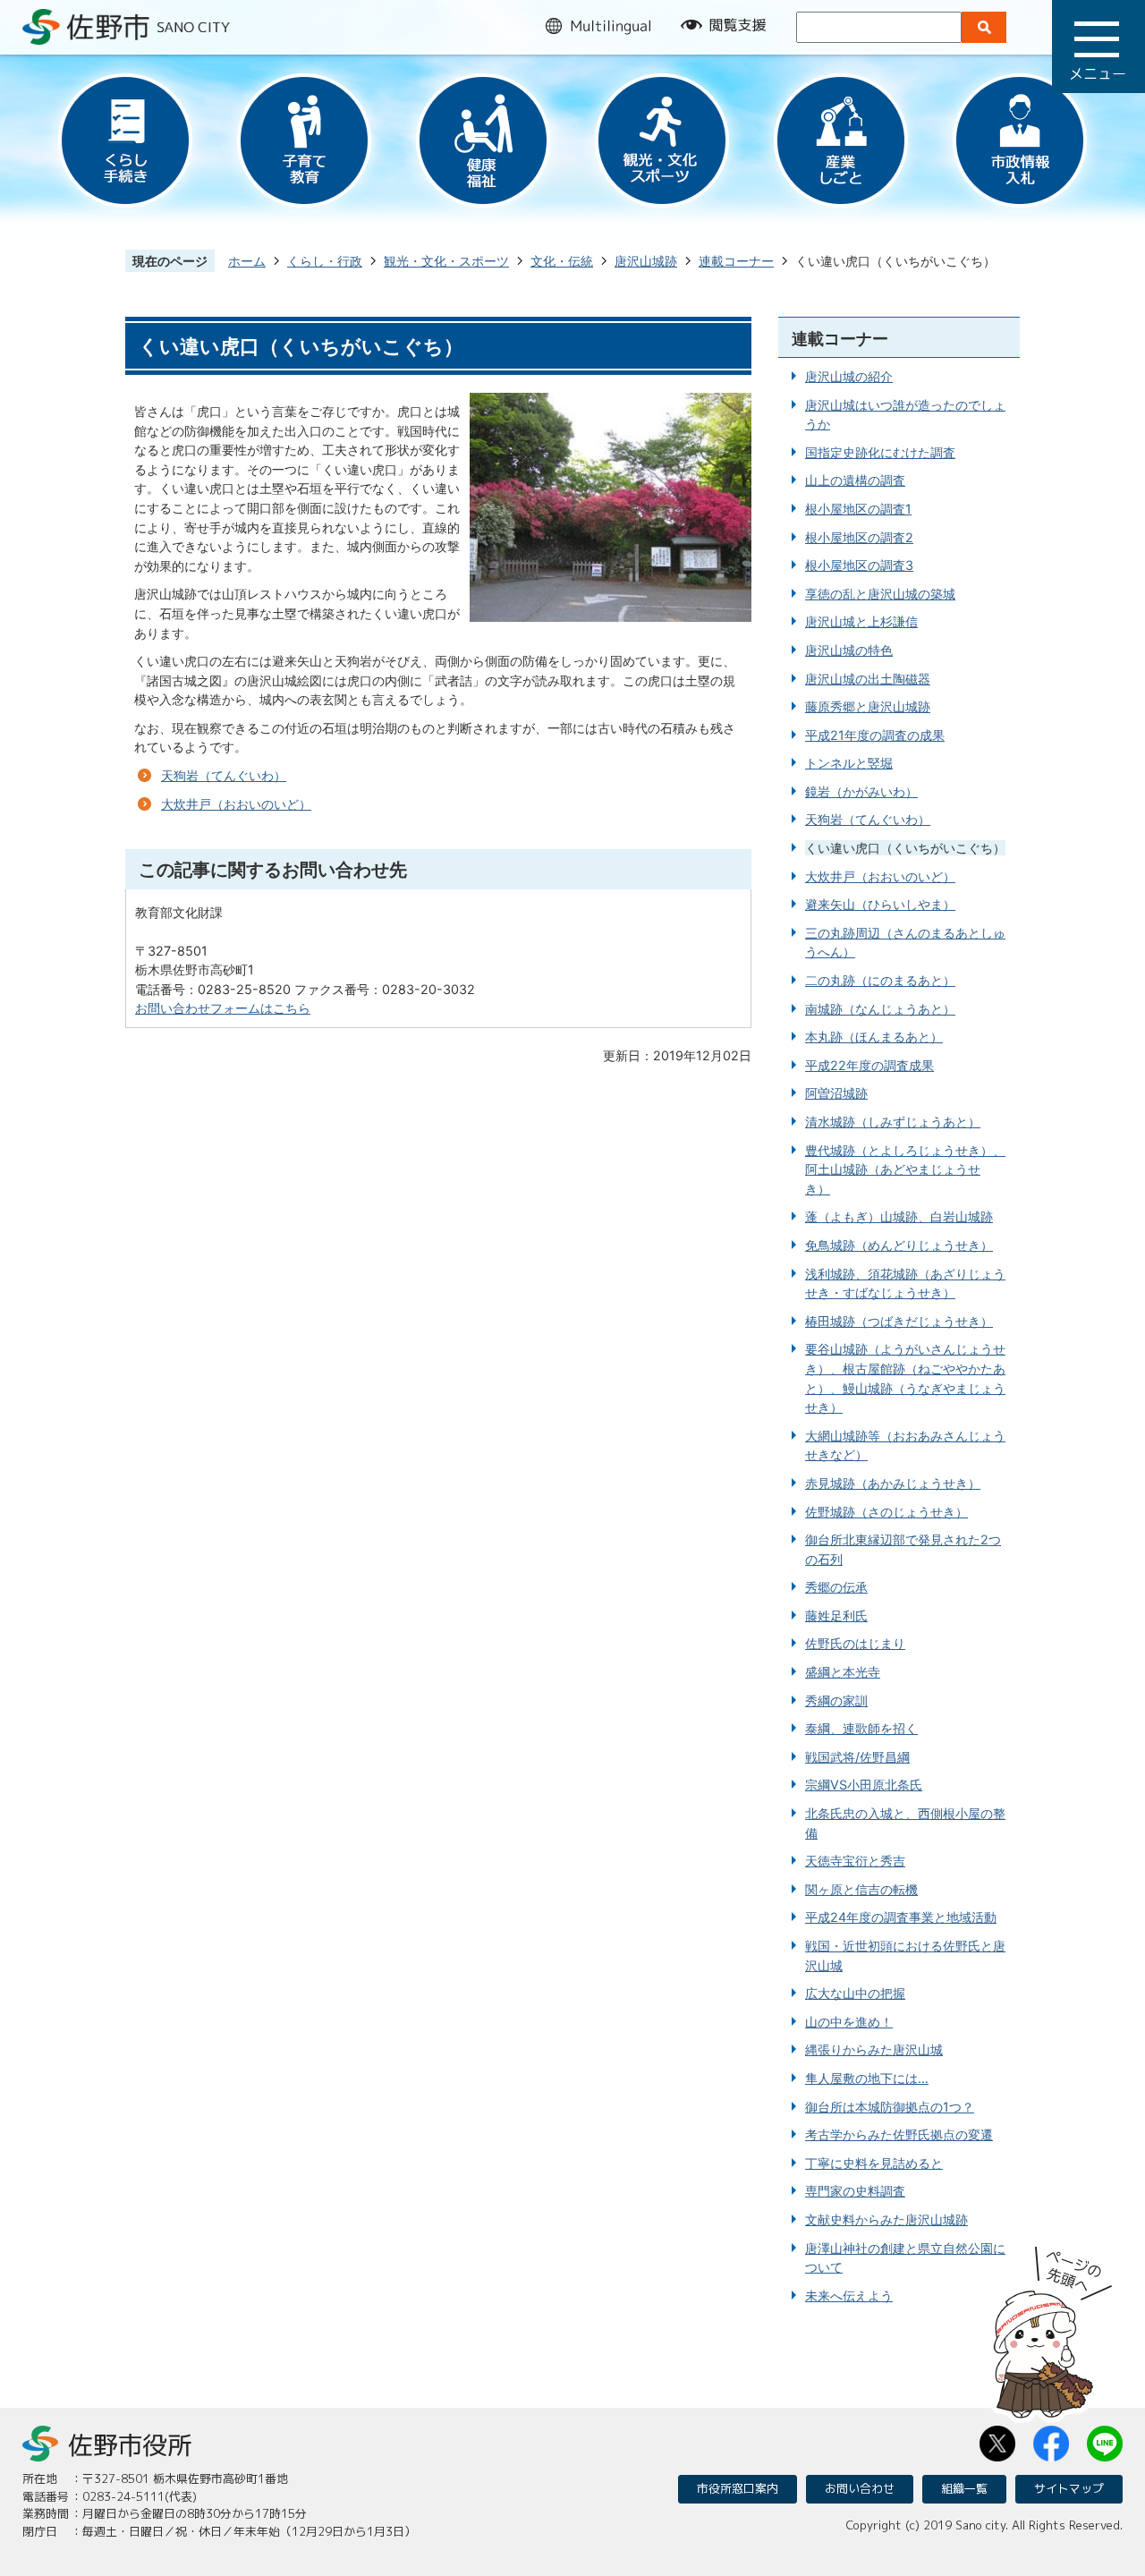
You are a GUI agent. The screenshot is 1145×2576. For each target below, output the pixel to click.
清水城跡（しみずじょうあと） (893, 1122)
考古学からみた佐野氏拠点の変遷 (899, 2134)
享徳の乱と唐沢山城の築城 (880, 594)
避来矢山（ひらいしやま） (880, 904)
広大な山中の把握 (855, 1993)
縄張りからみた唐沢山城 (874, 2049)
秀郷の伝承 (836, 1587)
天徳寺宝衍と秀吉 (855, 1861)
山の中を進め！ (849, 2022)
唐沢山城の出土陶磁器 (868, 679)
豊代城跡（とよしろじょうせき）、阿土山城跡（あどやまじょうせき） (905, 1169)
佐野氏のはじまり (855, 1643)
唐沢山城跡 (646, 261)
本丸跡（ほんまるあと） (874, 1037)
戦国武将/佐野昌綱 (857, 1757)
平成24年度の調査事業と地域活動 (901, 1917)
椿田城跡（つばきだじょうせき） (899, 1321)
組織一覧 (964, 2488)
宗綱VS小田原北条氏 (864, 1785)
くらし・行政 (325, 261)
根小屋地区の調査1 (858, 509)
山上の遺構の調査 (855, 480)
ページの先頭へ (1053, 2326)
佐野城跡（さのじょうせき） (886, 1512)
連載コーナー (736, 261)
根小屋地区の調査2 (859, 537)
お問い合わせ (860, 2488)
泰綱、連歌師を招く (861, 1728)
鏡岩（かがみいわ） (861, 791)
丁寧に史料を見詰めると (874, 2163)
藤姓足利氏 (836, 1615)
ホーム (247, 261)
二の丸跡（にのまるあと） (880, 980)
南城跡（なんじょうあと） (880, 1009)
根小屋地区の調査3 (859, 565)
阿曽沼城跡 (836, 1093)
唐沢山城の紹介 (849, 376)
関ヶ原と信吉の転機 (861, 1889)
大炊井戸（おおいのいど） (236, 804)
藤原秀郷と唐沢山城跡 (868, 706)
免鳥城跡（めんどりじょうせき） (899, 1245)
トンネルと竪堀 (849, 763)
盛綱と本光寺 (843, 1672)
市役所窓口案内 (738, 2488)
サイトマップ (1069, 2488)
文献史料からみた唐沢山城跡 (886, 2219)
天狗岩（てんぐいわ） (224, 775)
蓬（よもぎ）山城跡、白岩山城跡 (899, 1216)
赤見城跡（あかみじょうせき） (893, 1483)
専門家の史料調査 (855, 2191)
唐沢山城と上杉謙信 (861, 621)
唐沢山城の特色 (849, 650)
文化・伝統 (562, 261)
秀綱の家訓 (836, 1700)
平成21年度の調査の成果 (875, 735)
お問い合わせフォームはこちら (223, 1008)
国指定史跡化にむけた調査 (880, 452)
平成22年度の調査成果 (869, 1065)
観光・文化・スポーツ (446, 261)
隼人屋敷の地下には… (867, 2078)
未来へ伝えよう (849, 2295)
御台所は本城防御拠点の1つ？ (890, 2107)
